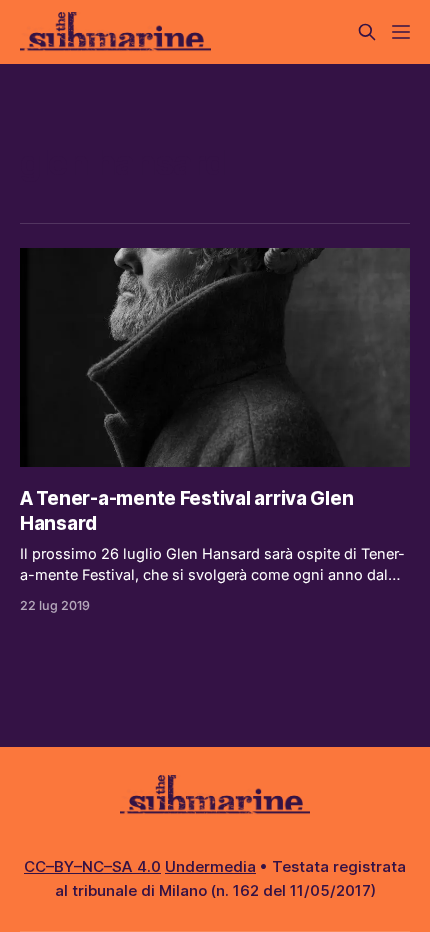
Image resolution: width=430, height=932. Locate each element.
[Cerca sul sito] (367, 32)
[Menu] (401, 32)
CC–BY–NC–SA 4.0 (92, 866)
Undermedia (210, 866)
